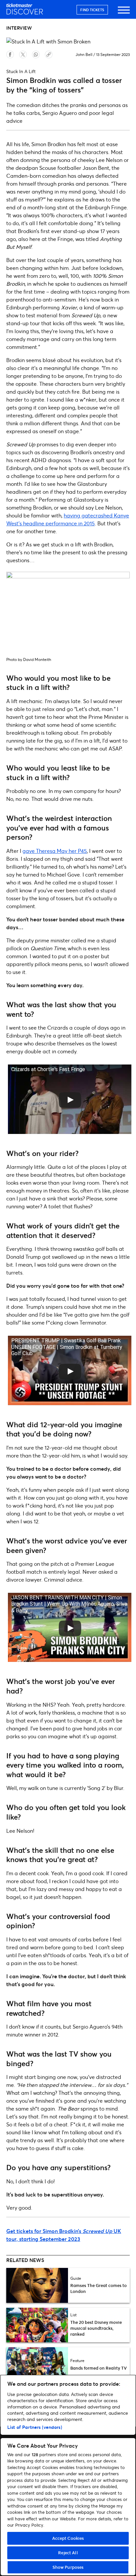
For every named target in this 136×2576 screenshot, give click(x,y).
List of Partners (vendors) (35, 2427)
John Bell (84, 54)
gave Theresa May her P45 (55, 851)
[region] (68, 2475)
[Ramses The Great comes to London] (37, 2285)
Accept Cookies (68, 2538)
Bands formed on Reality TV (99, 2368)
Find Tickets (92, 10)
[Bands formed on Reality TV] (37, 2365)
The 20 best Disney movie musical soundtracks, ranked (96, 2328)
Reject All (68, 2553)
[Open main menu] (124, 13)
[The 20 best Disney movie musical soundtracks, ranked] (37, 2325)
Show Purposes (68, 2567)
